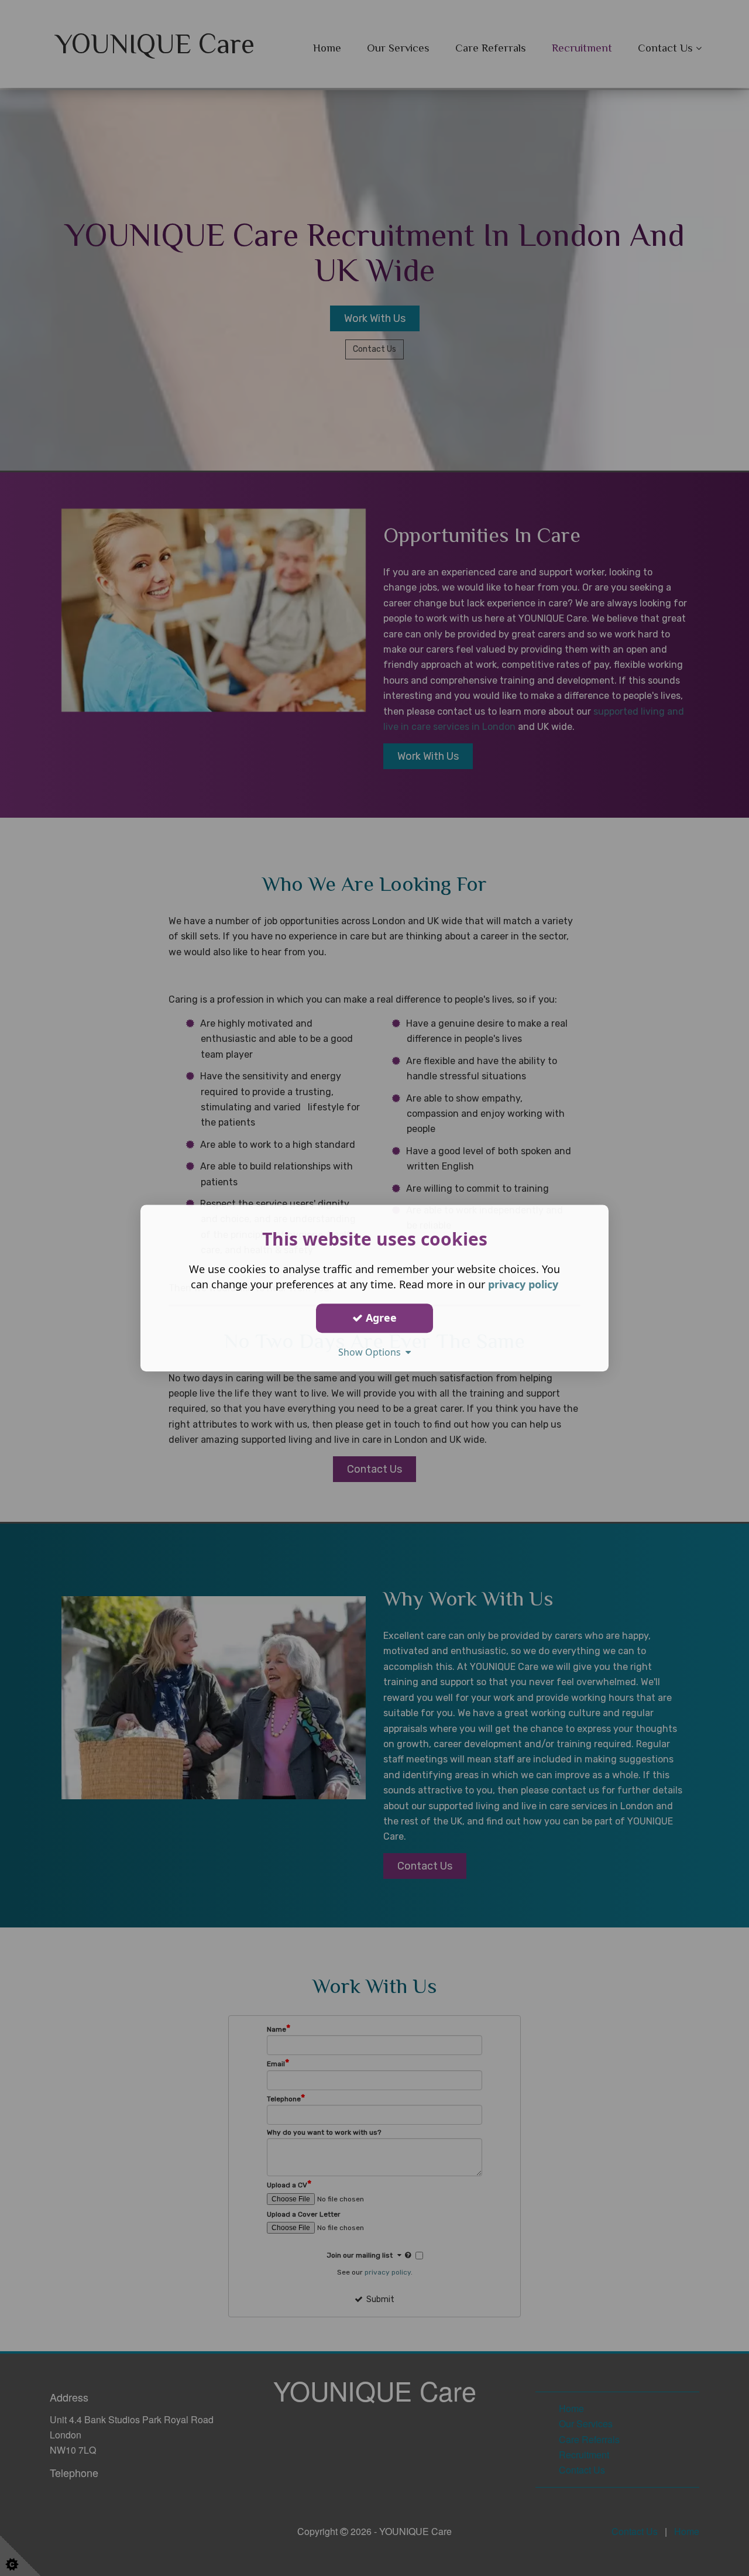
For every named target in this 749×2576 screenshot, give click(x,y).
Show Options (372, 1352)
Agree (380, 1318)
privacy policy (523, 1284)
